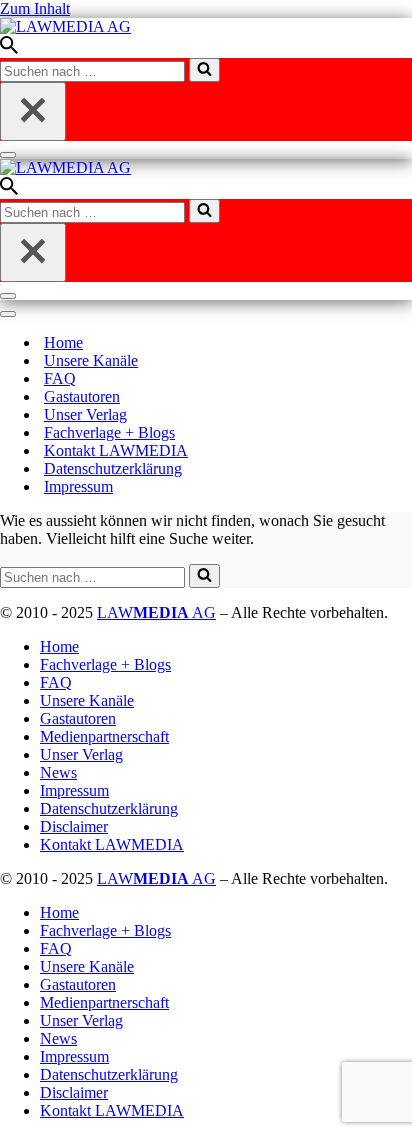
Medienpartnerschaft (104, 736)
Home (63, 342)
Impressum (78, 486)
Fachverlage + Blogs (109, 432)
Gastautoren (82, 396)
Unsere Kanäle (91, 360)
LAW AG (156, 612)
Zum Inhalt (35, 8)
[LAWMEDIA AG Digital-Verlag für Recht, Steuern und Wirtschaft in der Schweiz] (65, 26)
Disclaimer (74, 826)
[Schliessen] (33, 111)
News (58, 772)
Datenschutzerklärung (113, 468)
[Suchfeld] (9, 48)
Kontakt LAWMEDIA (116, 450)
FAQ (60, 378)
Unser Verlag (85, 414)
